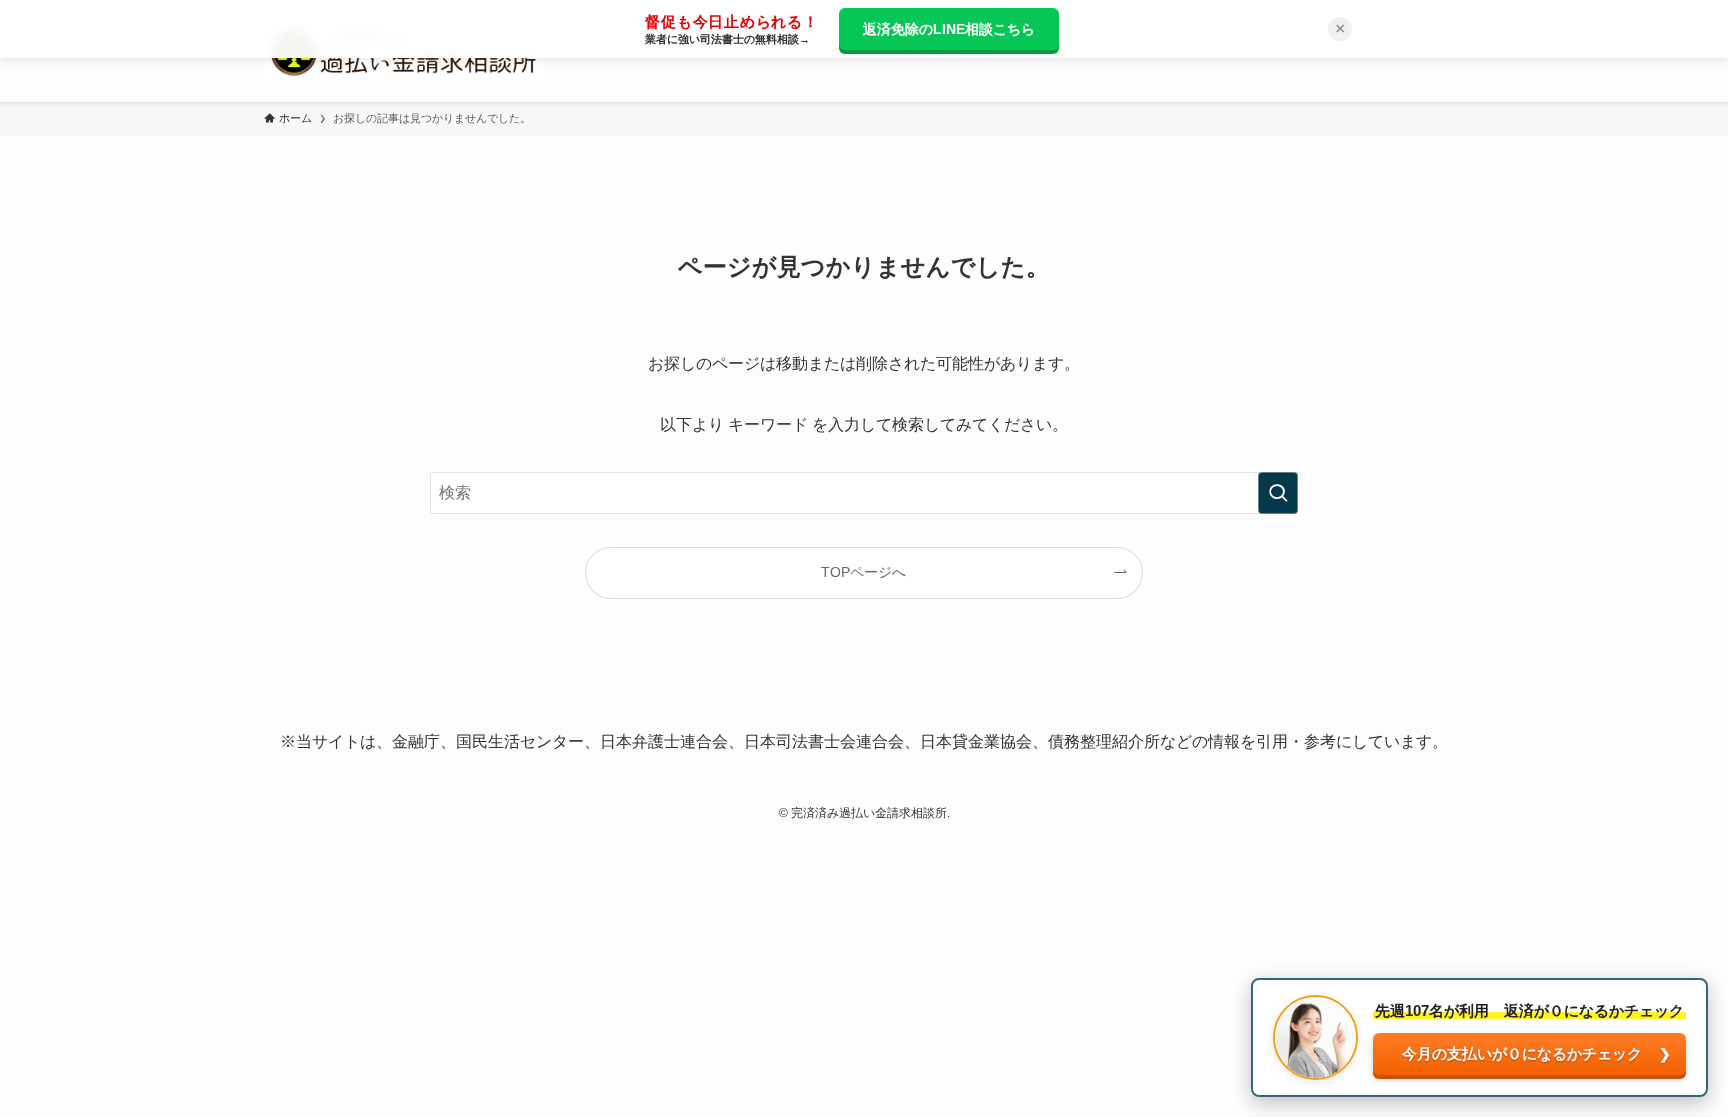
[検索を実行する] (1278, 493)
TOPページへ (863, 572)
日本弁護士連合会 (664, 741)
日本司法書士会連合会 (824, 741)
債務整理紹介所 (1104, 741)
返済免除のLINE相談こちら (949, 29)
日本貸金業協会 (976, 741)
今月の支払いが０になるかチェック (1522, 1053)
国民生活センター (520, 741)
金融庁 (416, 741)
